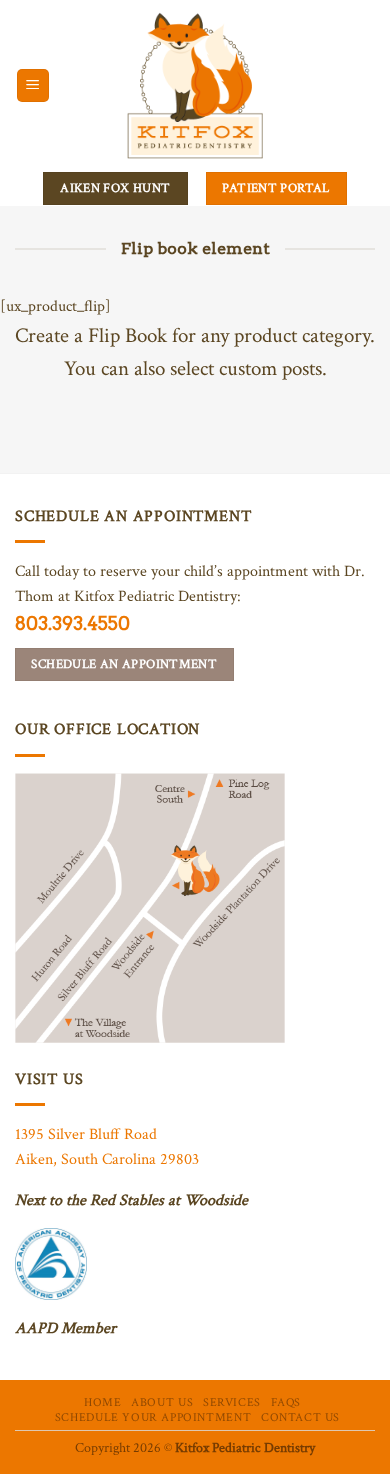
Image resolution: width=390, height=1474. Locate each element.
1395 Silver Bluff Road (86, 1134)
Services (232, 1402)
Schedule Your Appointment (153, 1417)
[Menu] (33, 85)
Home (102, 1402)
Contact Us (300, 1417)
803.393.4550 (72, 623)
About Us (162, 1402)
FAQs (286, 1402)
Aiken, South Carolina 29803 (107, 1159)
